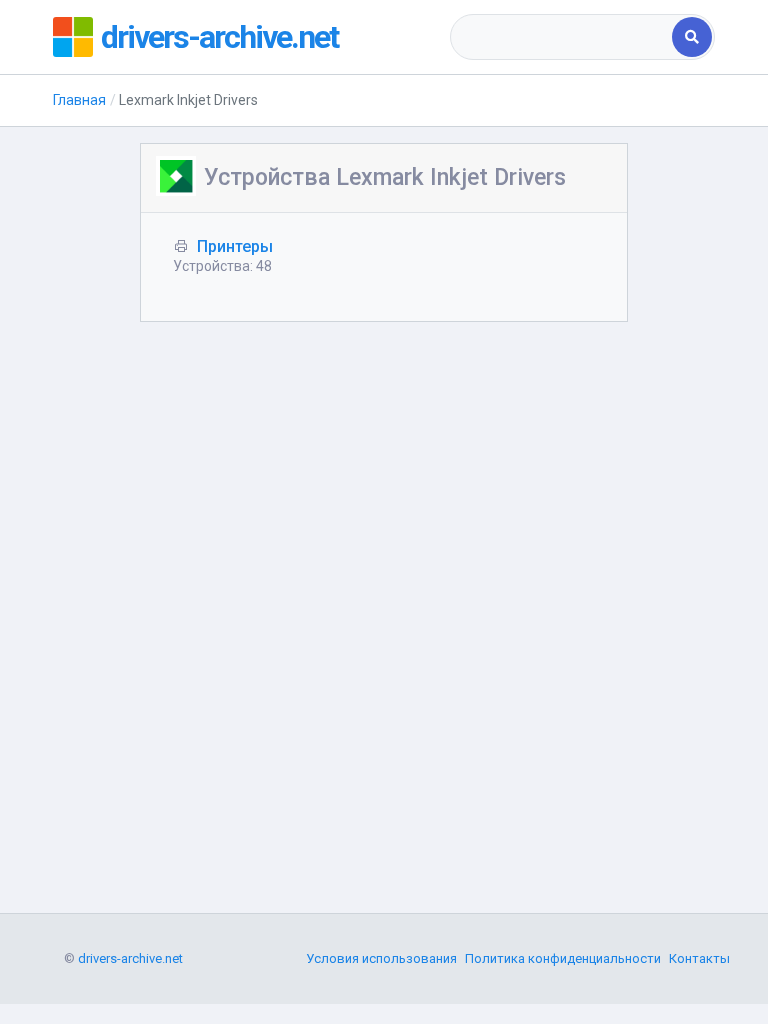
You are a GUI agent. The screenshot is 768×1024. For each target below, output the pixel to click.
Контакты (699, 958)
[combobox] (562, 37)
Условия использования (381, 958)
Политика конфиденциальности (563, 958)
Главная (79, 100)
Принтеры (235, 246)
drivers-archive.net (219, 37)
